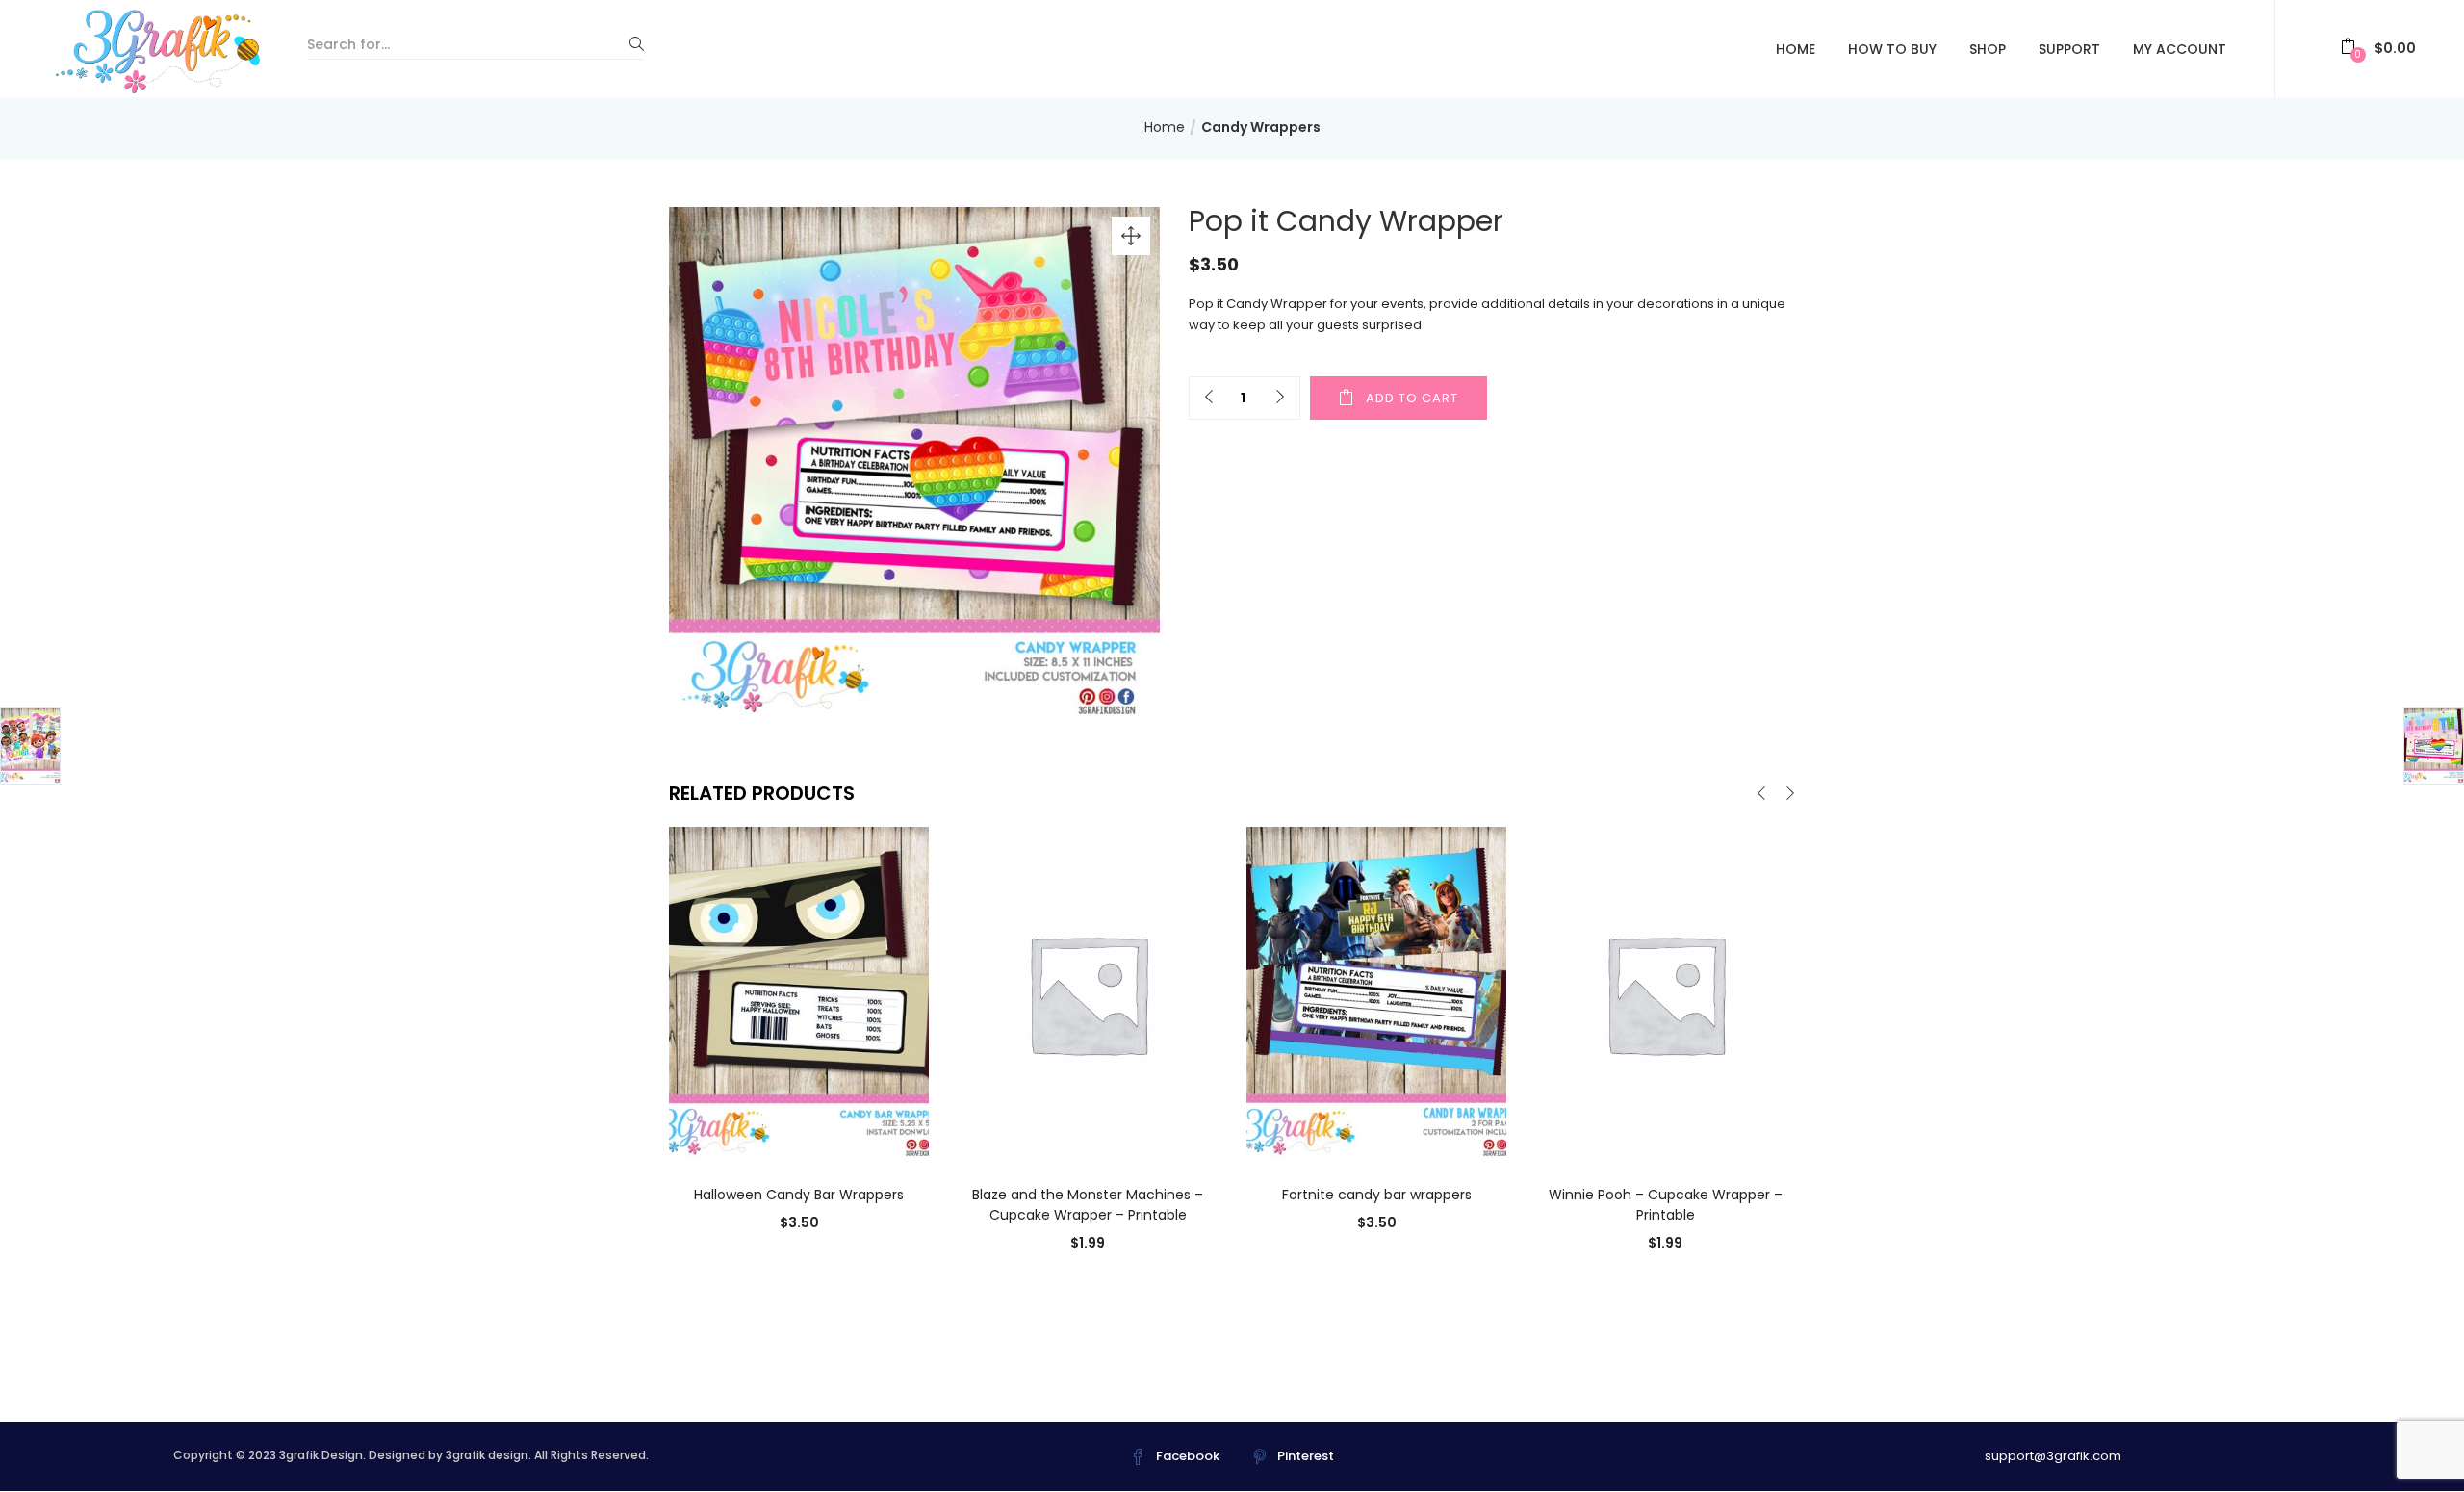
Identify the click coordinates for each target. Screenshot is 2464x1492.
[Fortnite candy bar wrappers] (1376, 992)
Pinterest (1306, 1456)
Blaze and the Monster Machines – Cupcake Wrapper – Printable (1088, 1205)
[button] (2378, 49)
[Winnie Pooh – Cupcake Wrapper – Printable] (1665, 992)
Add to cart (1412, 398)
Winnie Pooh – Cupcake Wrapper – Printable (1666, 1205)
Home (1796, 49)
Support (2069, 49)
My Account (2180, 49)
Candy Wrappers (1261, 127)
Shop (1988, 49)
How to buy (1892, 49)
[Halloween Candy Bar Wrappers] (799, 992)
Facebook (1188, 1456)
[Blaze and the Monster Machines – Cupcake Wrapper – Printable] (1088, 992)
